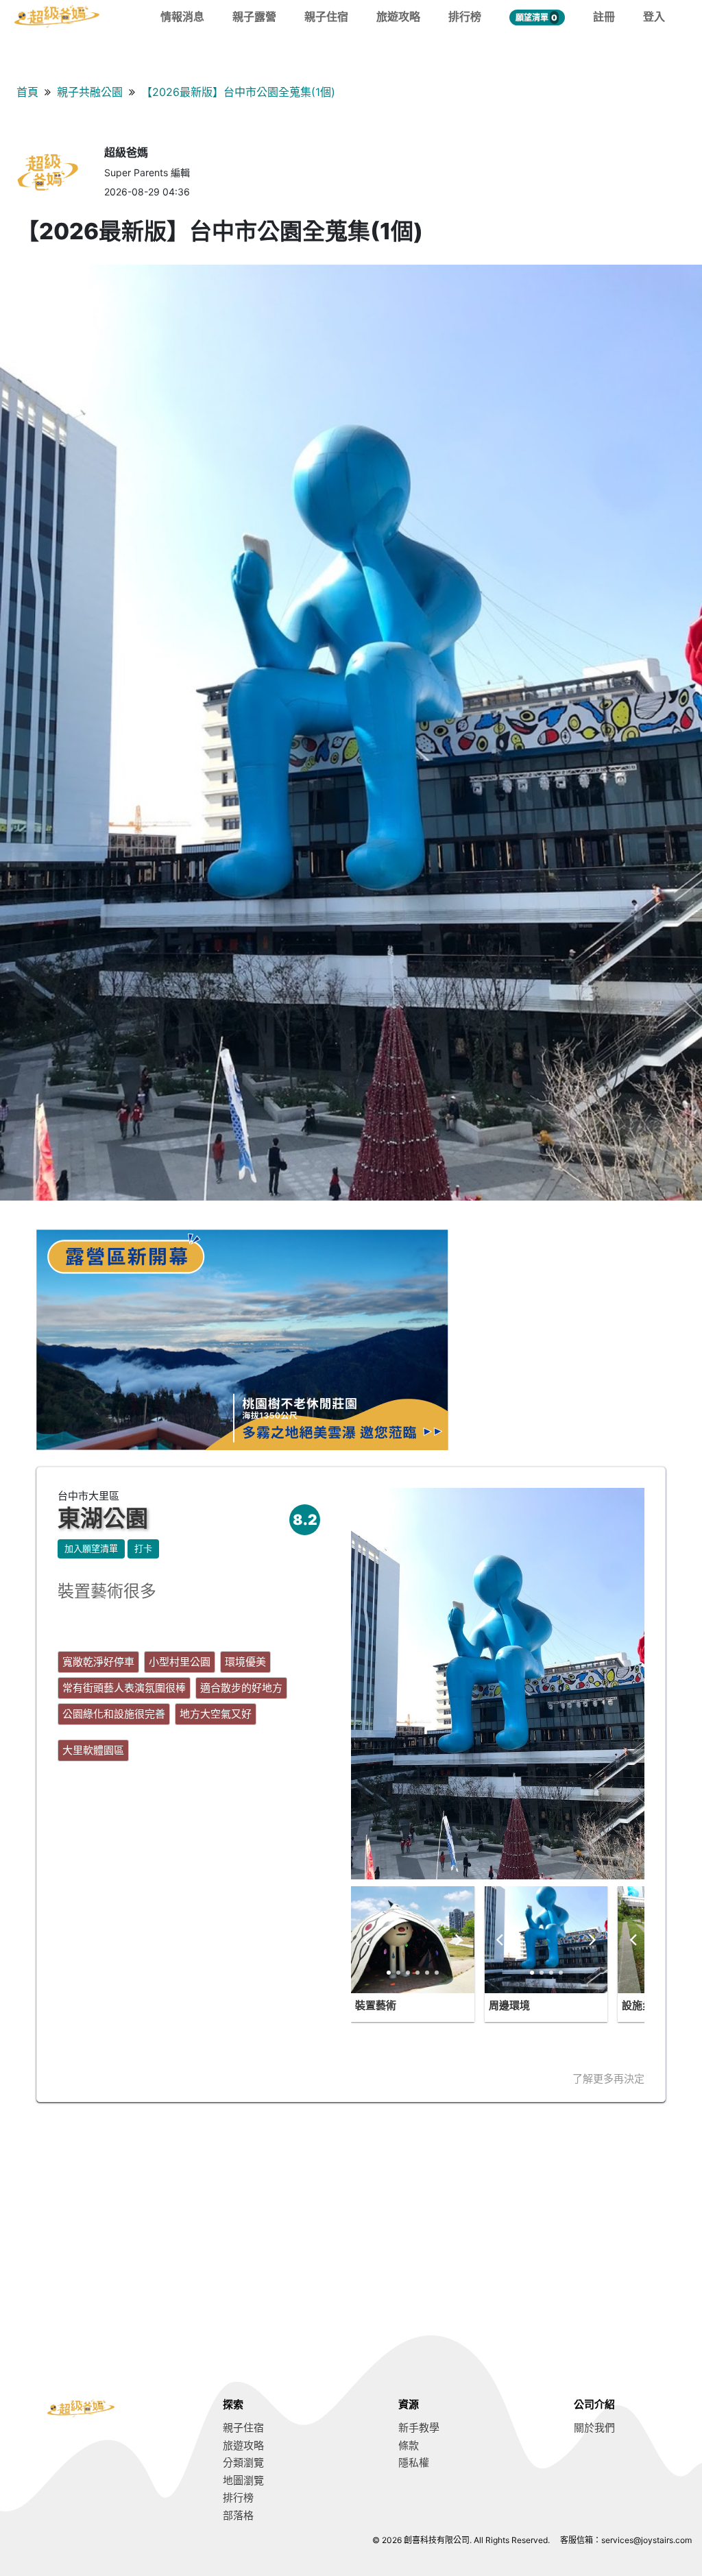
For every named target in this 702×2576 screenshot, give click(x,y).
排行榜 (465, 16)
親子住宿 (326, 16)
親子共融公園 (90, 92)
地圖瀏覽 (243, 2480)
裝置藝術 (376, 2005)
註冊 (604, 16)
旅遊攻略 (398, 16)
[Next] (458, 1940)
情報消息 (182, 16)
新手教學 (419, 2428)
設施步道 (642, 2005)
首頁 (27, 92)
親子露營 (254, 16)
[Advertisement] (351, 2219)
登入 (654, 16)
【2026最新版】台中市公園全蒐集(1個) (238, 92)
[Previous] (367, 1940)
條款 (409, 2445)
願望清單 (536, 17)
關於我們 (594, 2428)
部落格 (238, 2515)
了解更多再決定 (608, 2079)
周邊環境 (509, 2005)
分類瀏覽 (243, 2463)
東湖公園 (103, 1518)
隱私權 (414, 2463)
